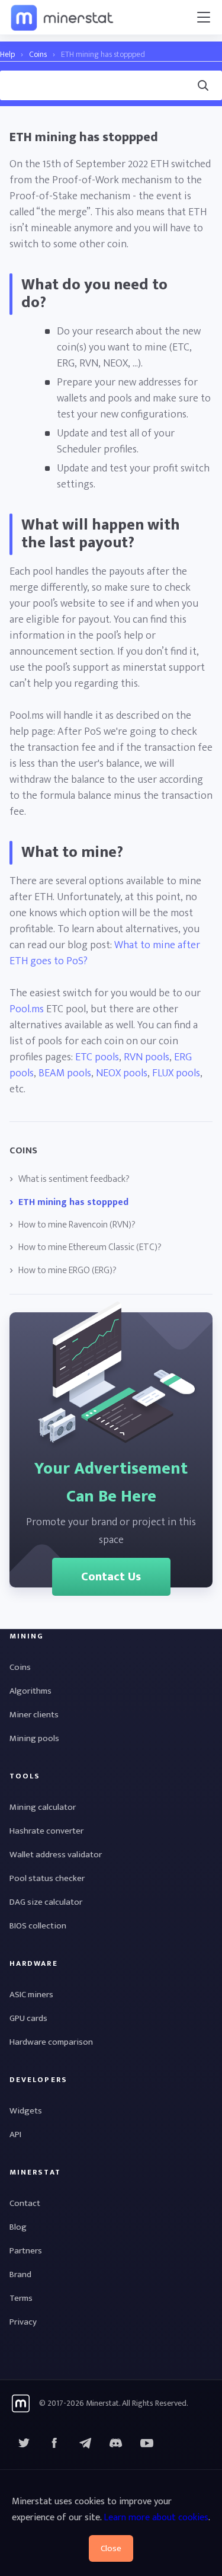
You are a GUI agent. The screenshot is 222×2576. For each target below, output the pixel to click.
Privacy (23, 2322)
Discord (147, 2443)
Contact (25, 2203)
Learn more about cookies (156, 2518)
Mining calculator (43, 1807)
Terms (21, 2298)
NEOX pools (122, 1073)
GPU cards (28, 2018)
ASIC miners (31, 1995)
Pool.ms (27, 1009)
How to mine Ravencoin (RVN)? (77, 1225)
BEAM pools (65, 1073)
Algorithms (30, 1691)
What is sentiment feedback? (74, 1179)
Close (111, 2548)
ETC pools (97, 1057)
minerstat (63, 17)
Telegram (85, 2443)
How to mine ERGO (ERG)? (67, 1271)
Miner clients (34, 1715)
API (15, 2135)
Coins (38, 54)
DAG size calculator (46, 1902)
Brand (20, 2274)
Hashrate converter (46, 1831)
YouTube (116, 2443)
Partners (26, 2251)
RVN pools (147, 1057)
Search (11, 68)
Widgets (26, 2111)
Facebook (54, 2443)
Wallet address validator (56, 1855)
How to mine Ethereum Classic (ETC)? (90, 1248)
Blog (18, 2227)
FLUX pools (176, 1073)
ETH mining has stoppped (73, 1203)
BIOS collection (38, 1926)
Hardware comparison (51, 2042)
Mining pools (34, 1738)
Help (7, 54)
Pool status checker (47, 1878)
